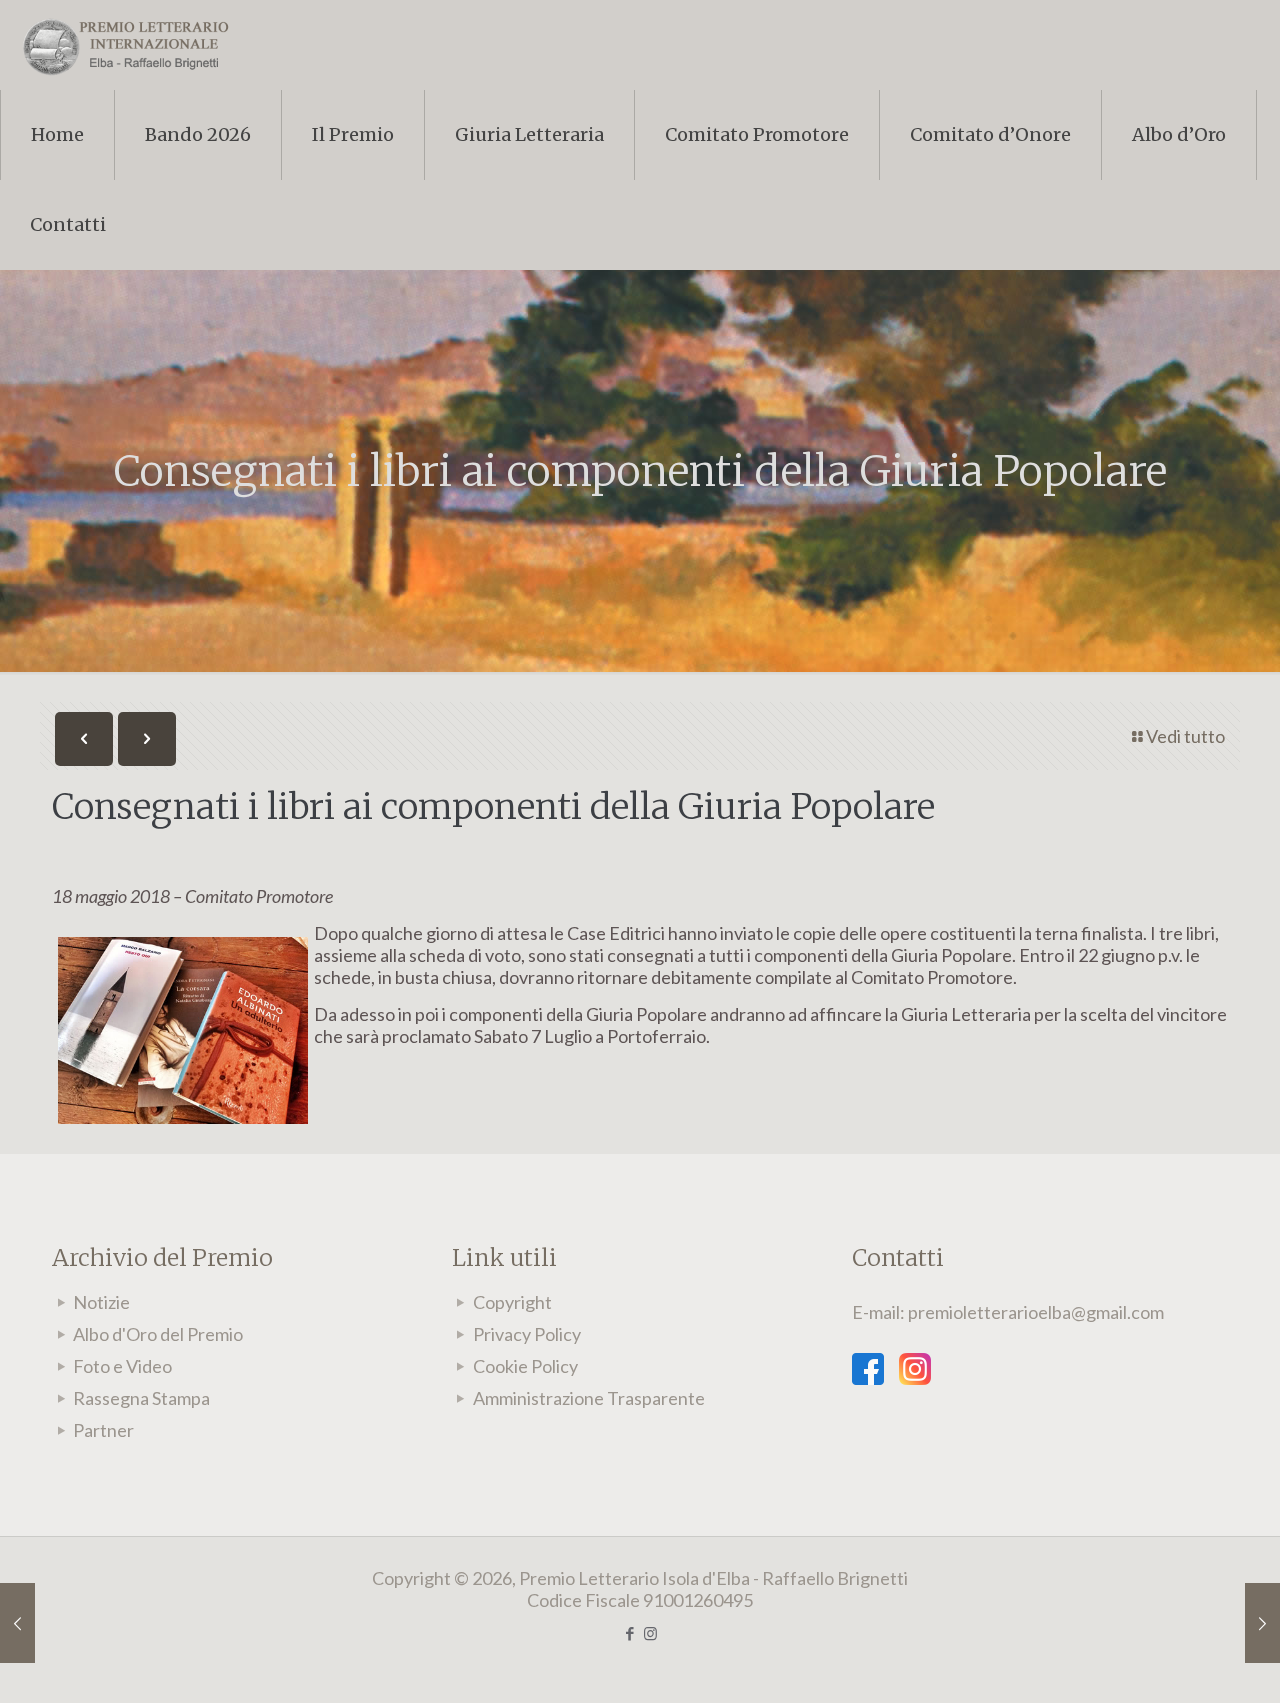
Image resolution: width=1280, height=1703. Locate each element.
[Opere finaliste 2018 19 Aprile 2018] (17, 1623)
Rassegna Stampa (141, 1398)
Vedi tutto (1185, 736)
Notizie (101, 1302)
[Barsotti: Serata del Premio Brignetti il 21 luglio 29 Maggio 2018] (1262, 1623)
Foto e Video (122, 1366)
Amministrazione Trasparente (589, 1398)
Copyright (512, 1302)
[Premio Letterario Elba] (125, 45)
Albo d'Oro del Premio (158, 1334)
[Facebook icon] (629, 1633)
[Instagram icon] (650, 1633)
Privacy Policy (527, 1334)
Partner (103, 1430)
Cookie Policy (525, 1366)
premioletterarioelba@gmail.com (1036, 1312)
